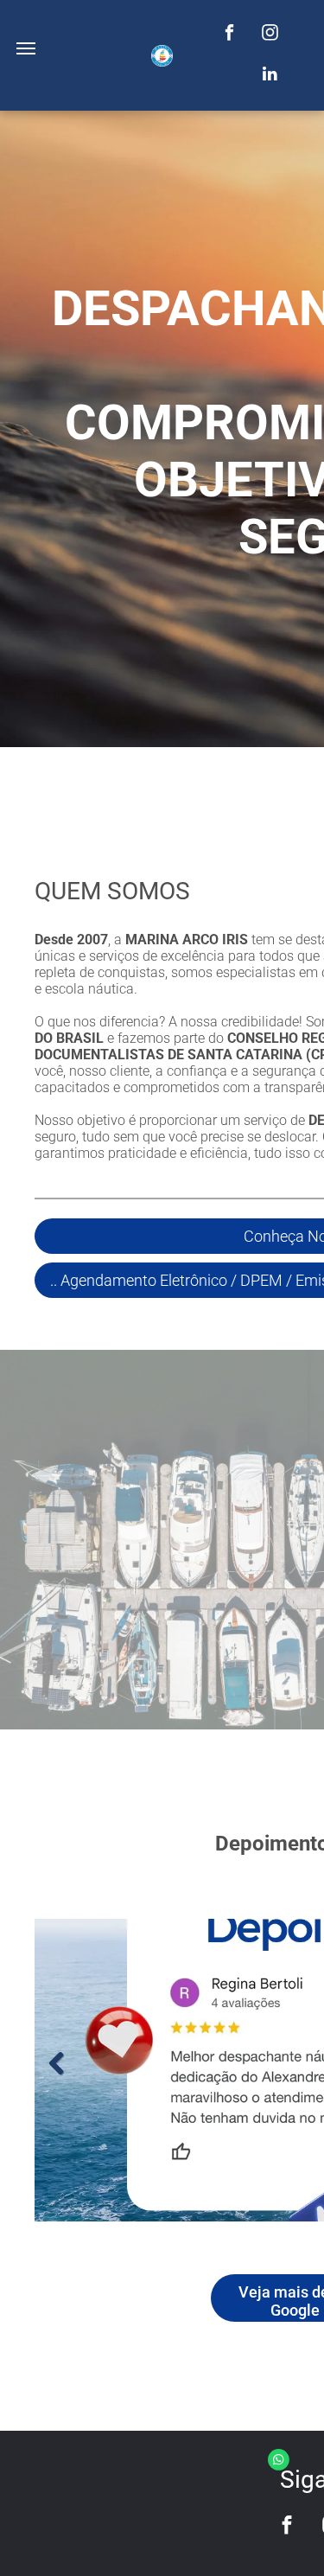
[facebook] (229, 35)
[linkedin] (270, 76)
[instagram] (270, 35)
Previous (56, 2064)
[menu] (26, 48)
